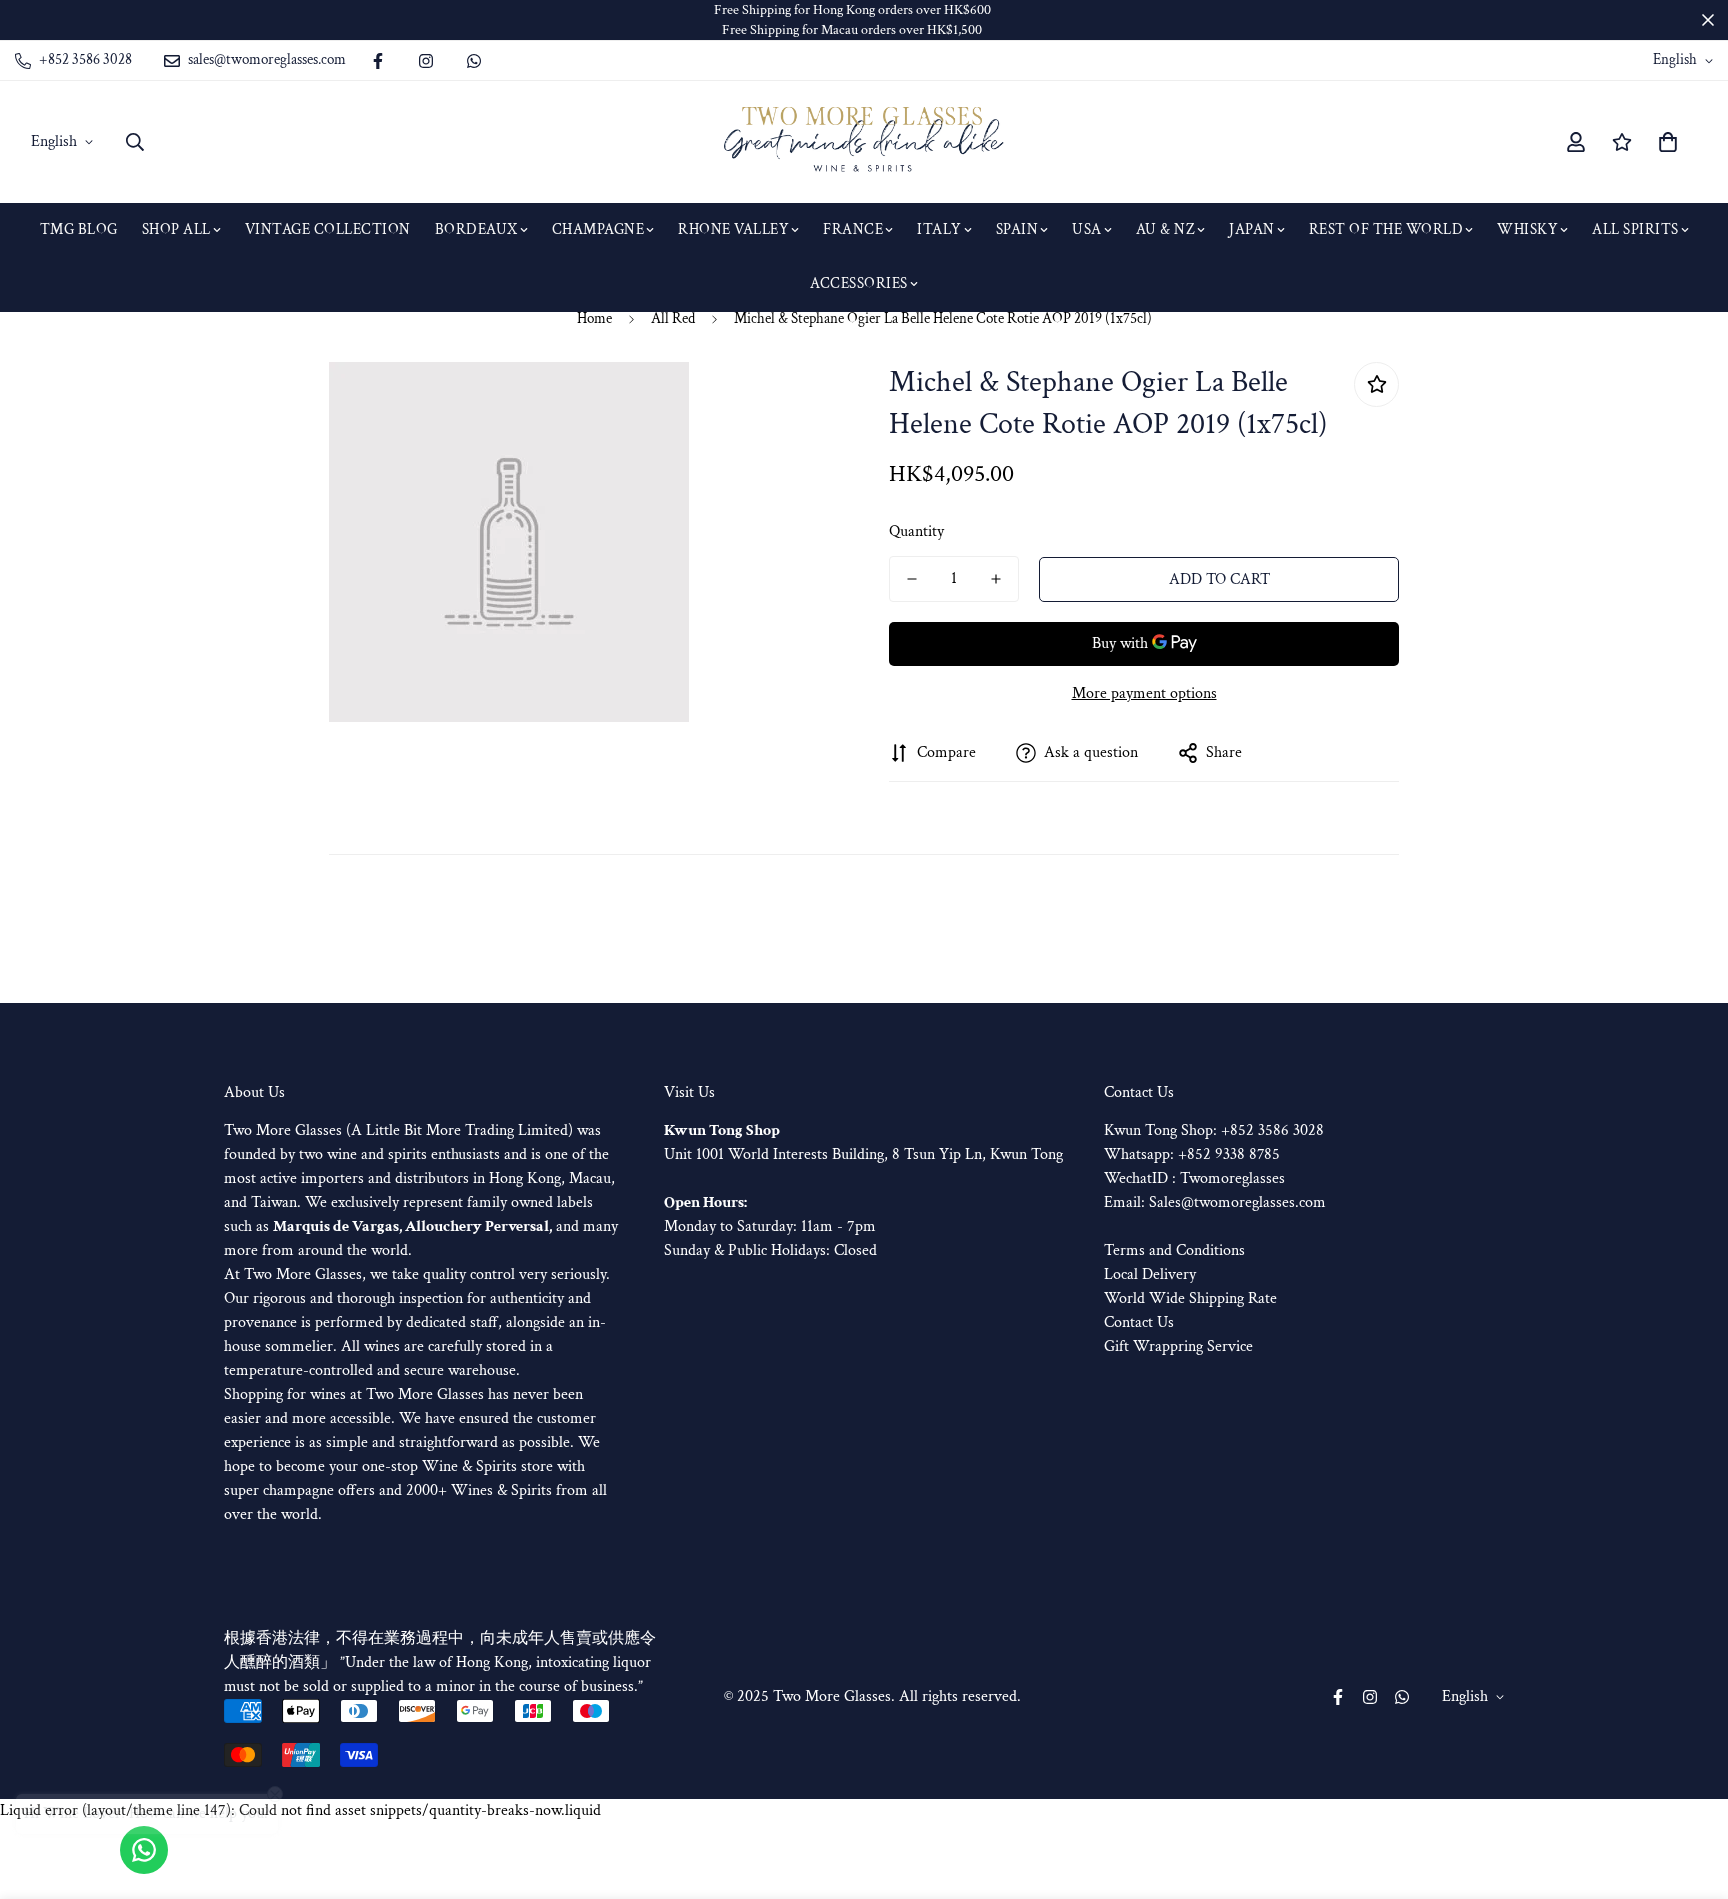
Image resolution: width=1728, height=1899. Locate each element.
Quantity (916, 531)
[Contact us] (144, 1850)
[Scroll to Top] (1689, 1790)
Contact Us (1139, 1322)
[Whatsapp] (474, 61)
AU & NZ (1166, 229)
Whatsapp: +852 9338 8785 (1192, 1154)
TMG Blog (79, 229)
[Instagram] (426, 61)
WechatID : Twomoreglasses (1194, 1178)
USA (1087, 229)
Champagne (598, 229)
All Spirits (1635, 229)
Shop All (176, 229)
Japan (1252, 229)
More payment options (1144, 693)
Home (594, 318)
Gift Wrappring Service (1178, 1346)
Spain (1017, 229)
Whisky (1527, 229)
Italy (939, 229)
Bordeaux (476, 229)
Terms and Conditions (1174, 1250)
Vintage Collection (328, 229)
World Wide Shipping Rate (1190, 1298)
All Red (673, 318)
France (853, 229)
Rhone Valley (733, 229)
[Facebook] (378, 61)
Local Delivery (1150, 1274)
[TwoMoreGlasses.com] (864, 142)
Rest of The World (1386, 229)
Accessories (859, 283)
